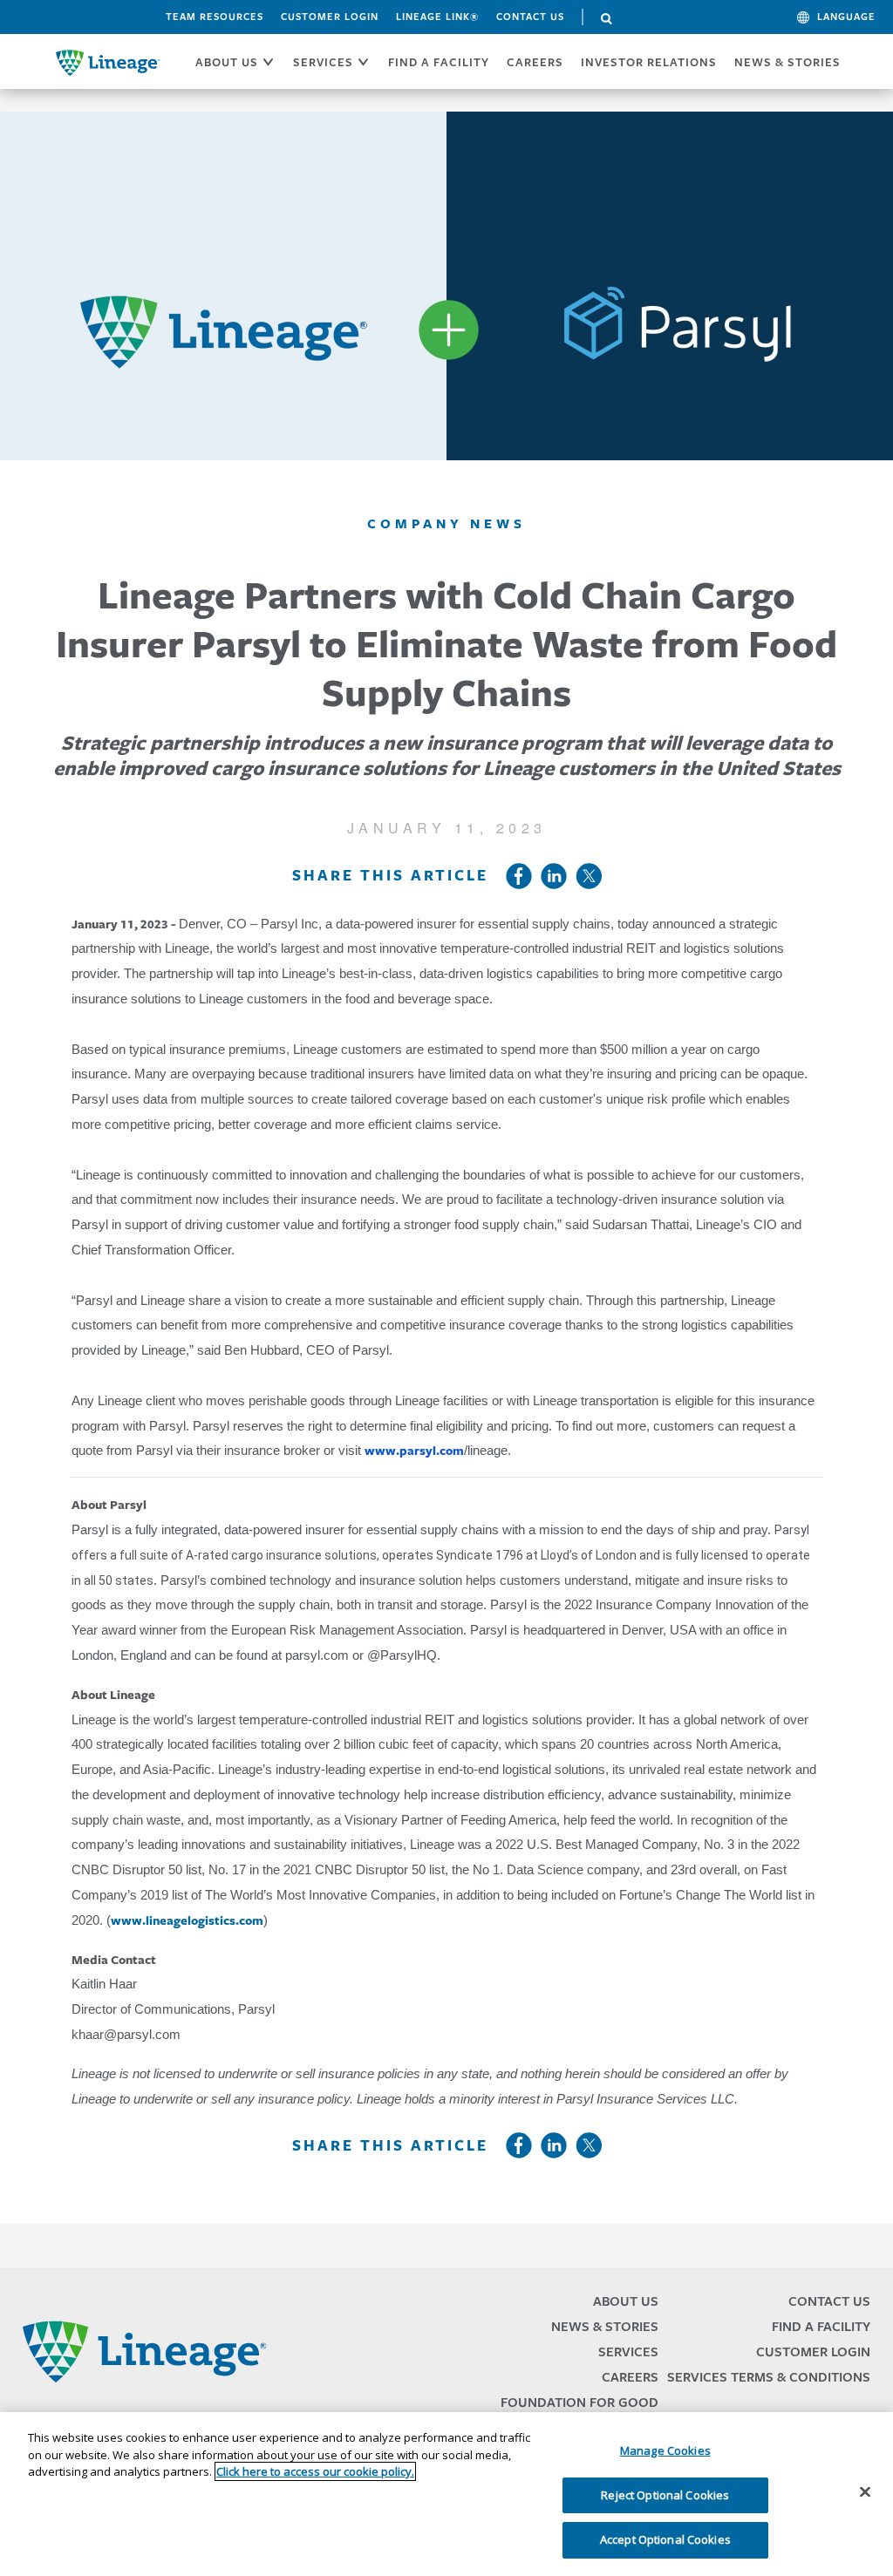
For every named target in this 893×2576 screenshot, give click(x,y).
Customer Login (330, 17)
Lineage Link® (437, 17)
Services (628, 2352)
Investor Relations (649, 62)
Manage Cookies (665, 2450)
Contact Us (530, 17)
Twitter (589, 876)
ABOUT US (227, 62)
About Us (626, 2301)
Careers (630, 2377)
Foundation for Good (579, 2402)
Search (607, 19)
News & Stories (787, 62)
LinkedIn (554, 876)
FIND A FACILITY (439, 62)
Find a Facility (821, 2326)
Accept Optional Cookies (665, 2539)
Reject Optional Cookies (665, 2495)
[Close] (865, 2492)
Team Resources (215, 17)
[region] (446, 2494)
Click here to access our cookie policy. (315, 2471)
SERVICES (323, 62)
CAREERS (535, 62)
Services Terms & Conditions (769, 2377)
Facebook (519, 876)
